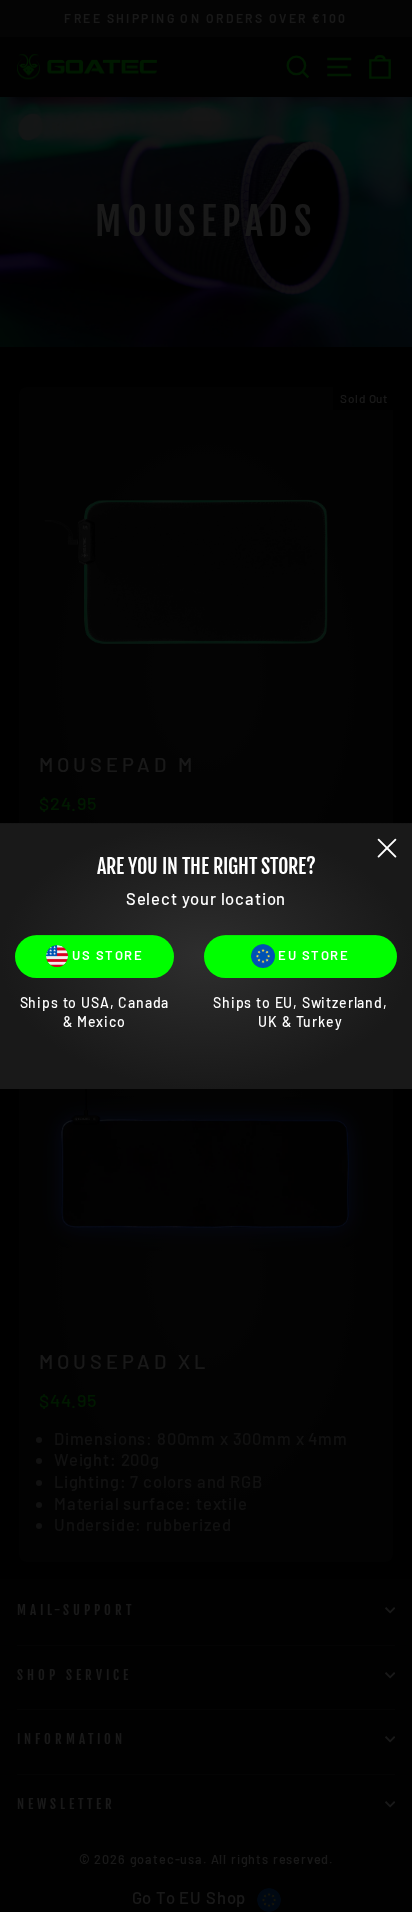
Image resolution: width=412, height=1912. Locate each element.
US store (106, 955)
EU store (312, 955)
